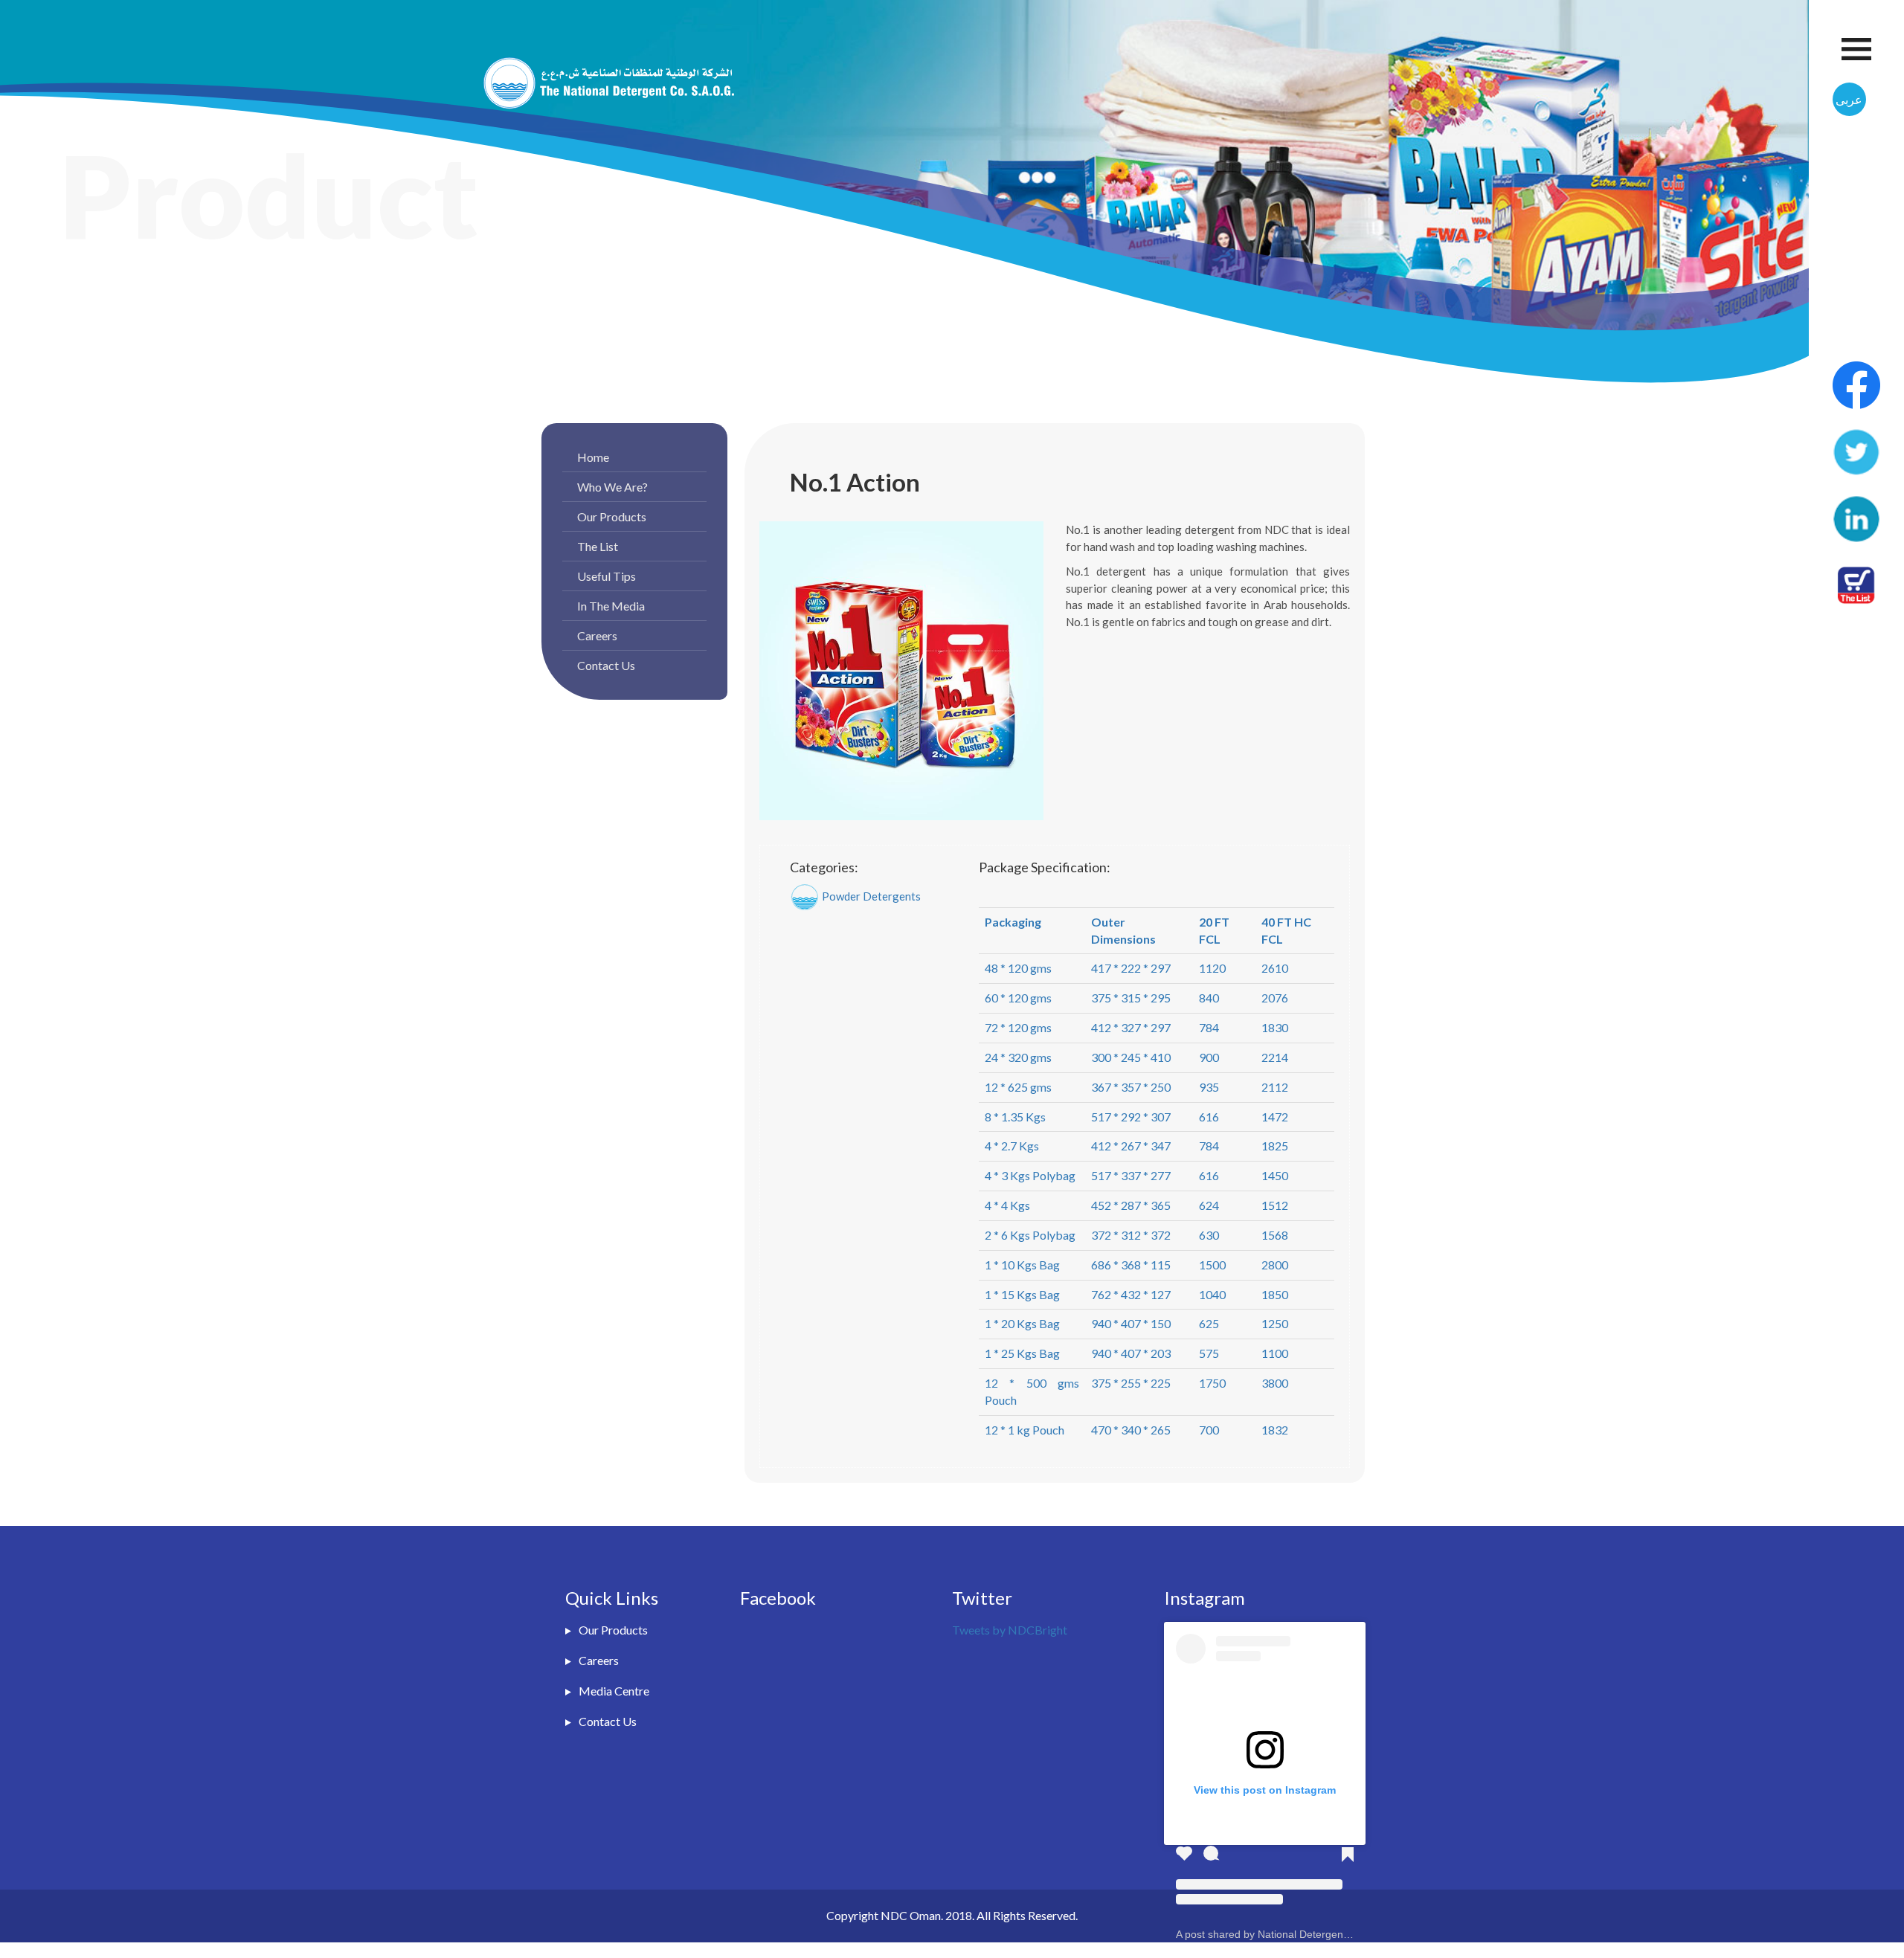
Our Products (612, 516)
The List (598, 546)
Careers (597, 635)
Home (593, 457)
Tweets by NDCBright (1010, 1630)
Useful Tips (607, 576)
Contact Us (606, 665)
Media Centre (614, 1691)
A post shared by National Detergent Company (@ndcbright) (1318, 1934)
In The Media (611, 606)
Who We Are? (612, 487)
